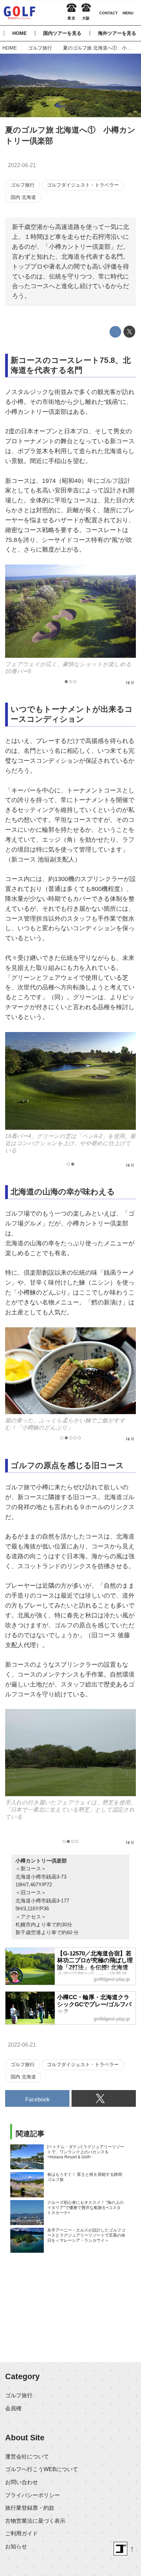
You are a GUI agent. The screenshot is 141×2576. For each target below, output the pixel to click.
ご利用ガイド (22, 2533)
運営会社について (27, 2456)
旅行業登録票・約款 (30, 2508)
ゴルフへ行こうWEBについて (42, 2469)
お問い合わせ (22, 2482)
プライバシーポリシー (33, 2495)
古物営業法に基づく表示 (35, 2521)
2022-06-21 (22, 165)
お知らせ (16, 2546)
